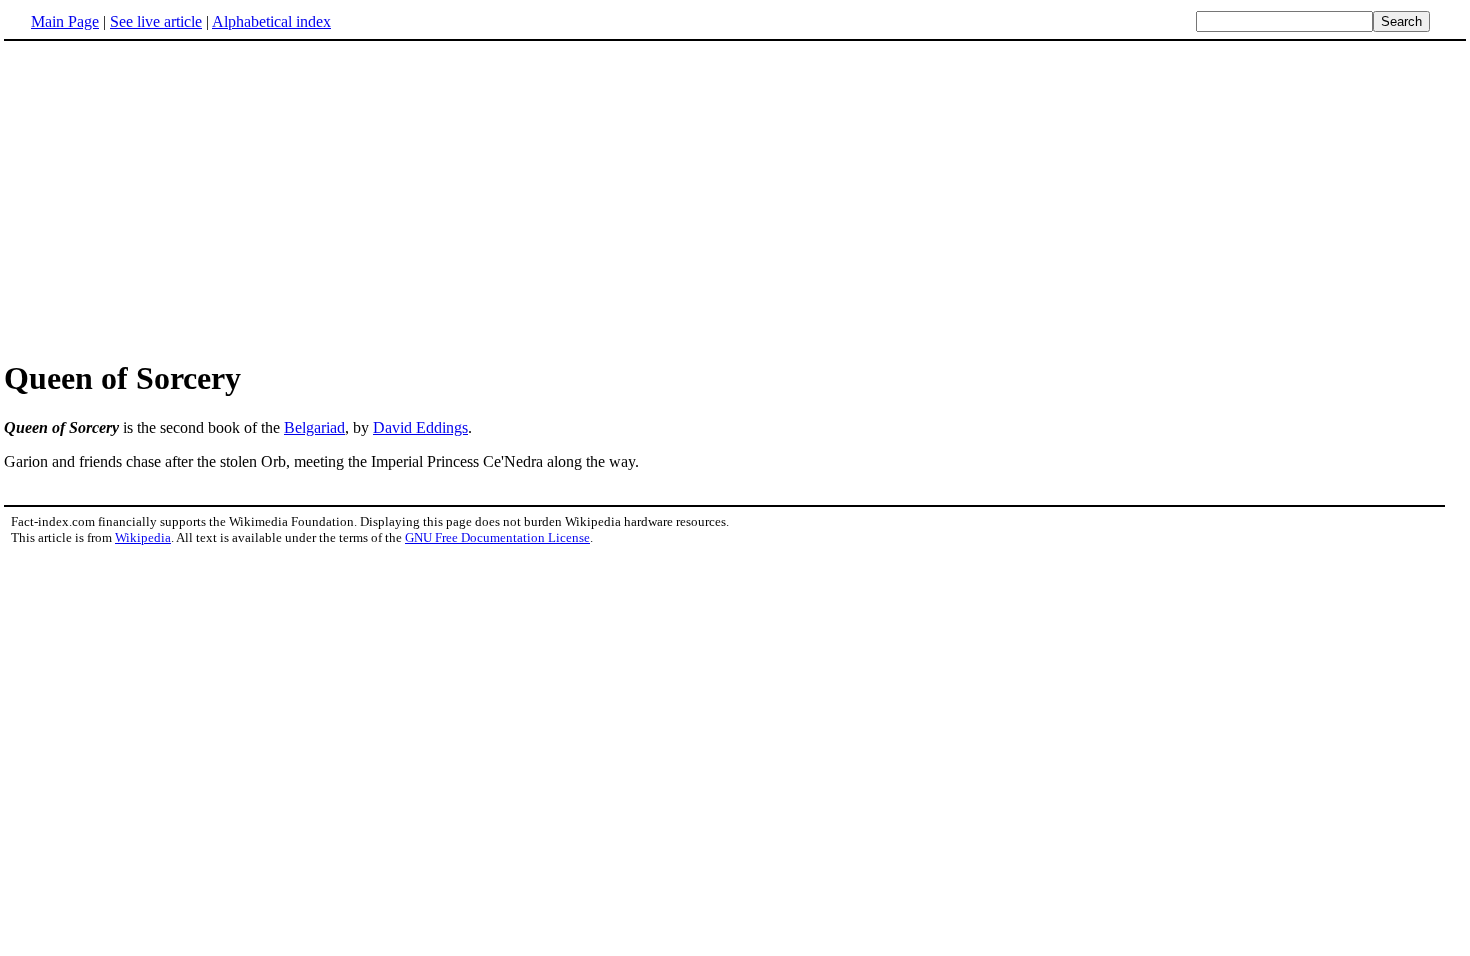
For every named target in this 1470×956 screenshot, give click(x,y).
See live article (156, 21)
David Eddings (420, 427)
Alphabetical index (271, 21)
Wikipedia (143, 537)
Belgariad (314, 427)
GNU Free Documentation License (497, 537)
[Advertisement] (735, 199)
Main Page (65, 21)
